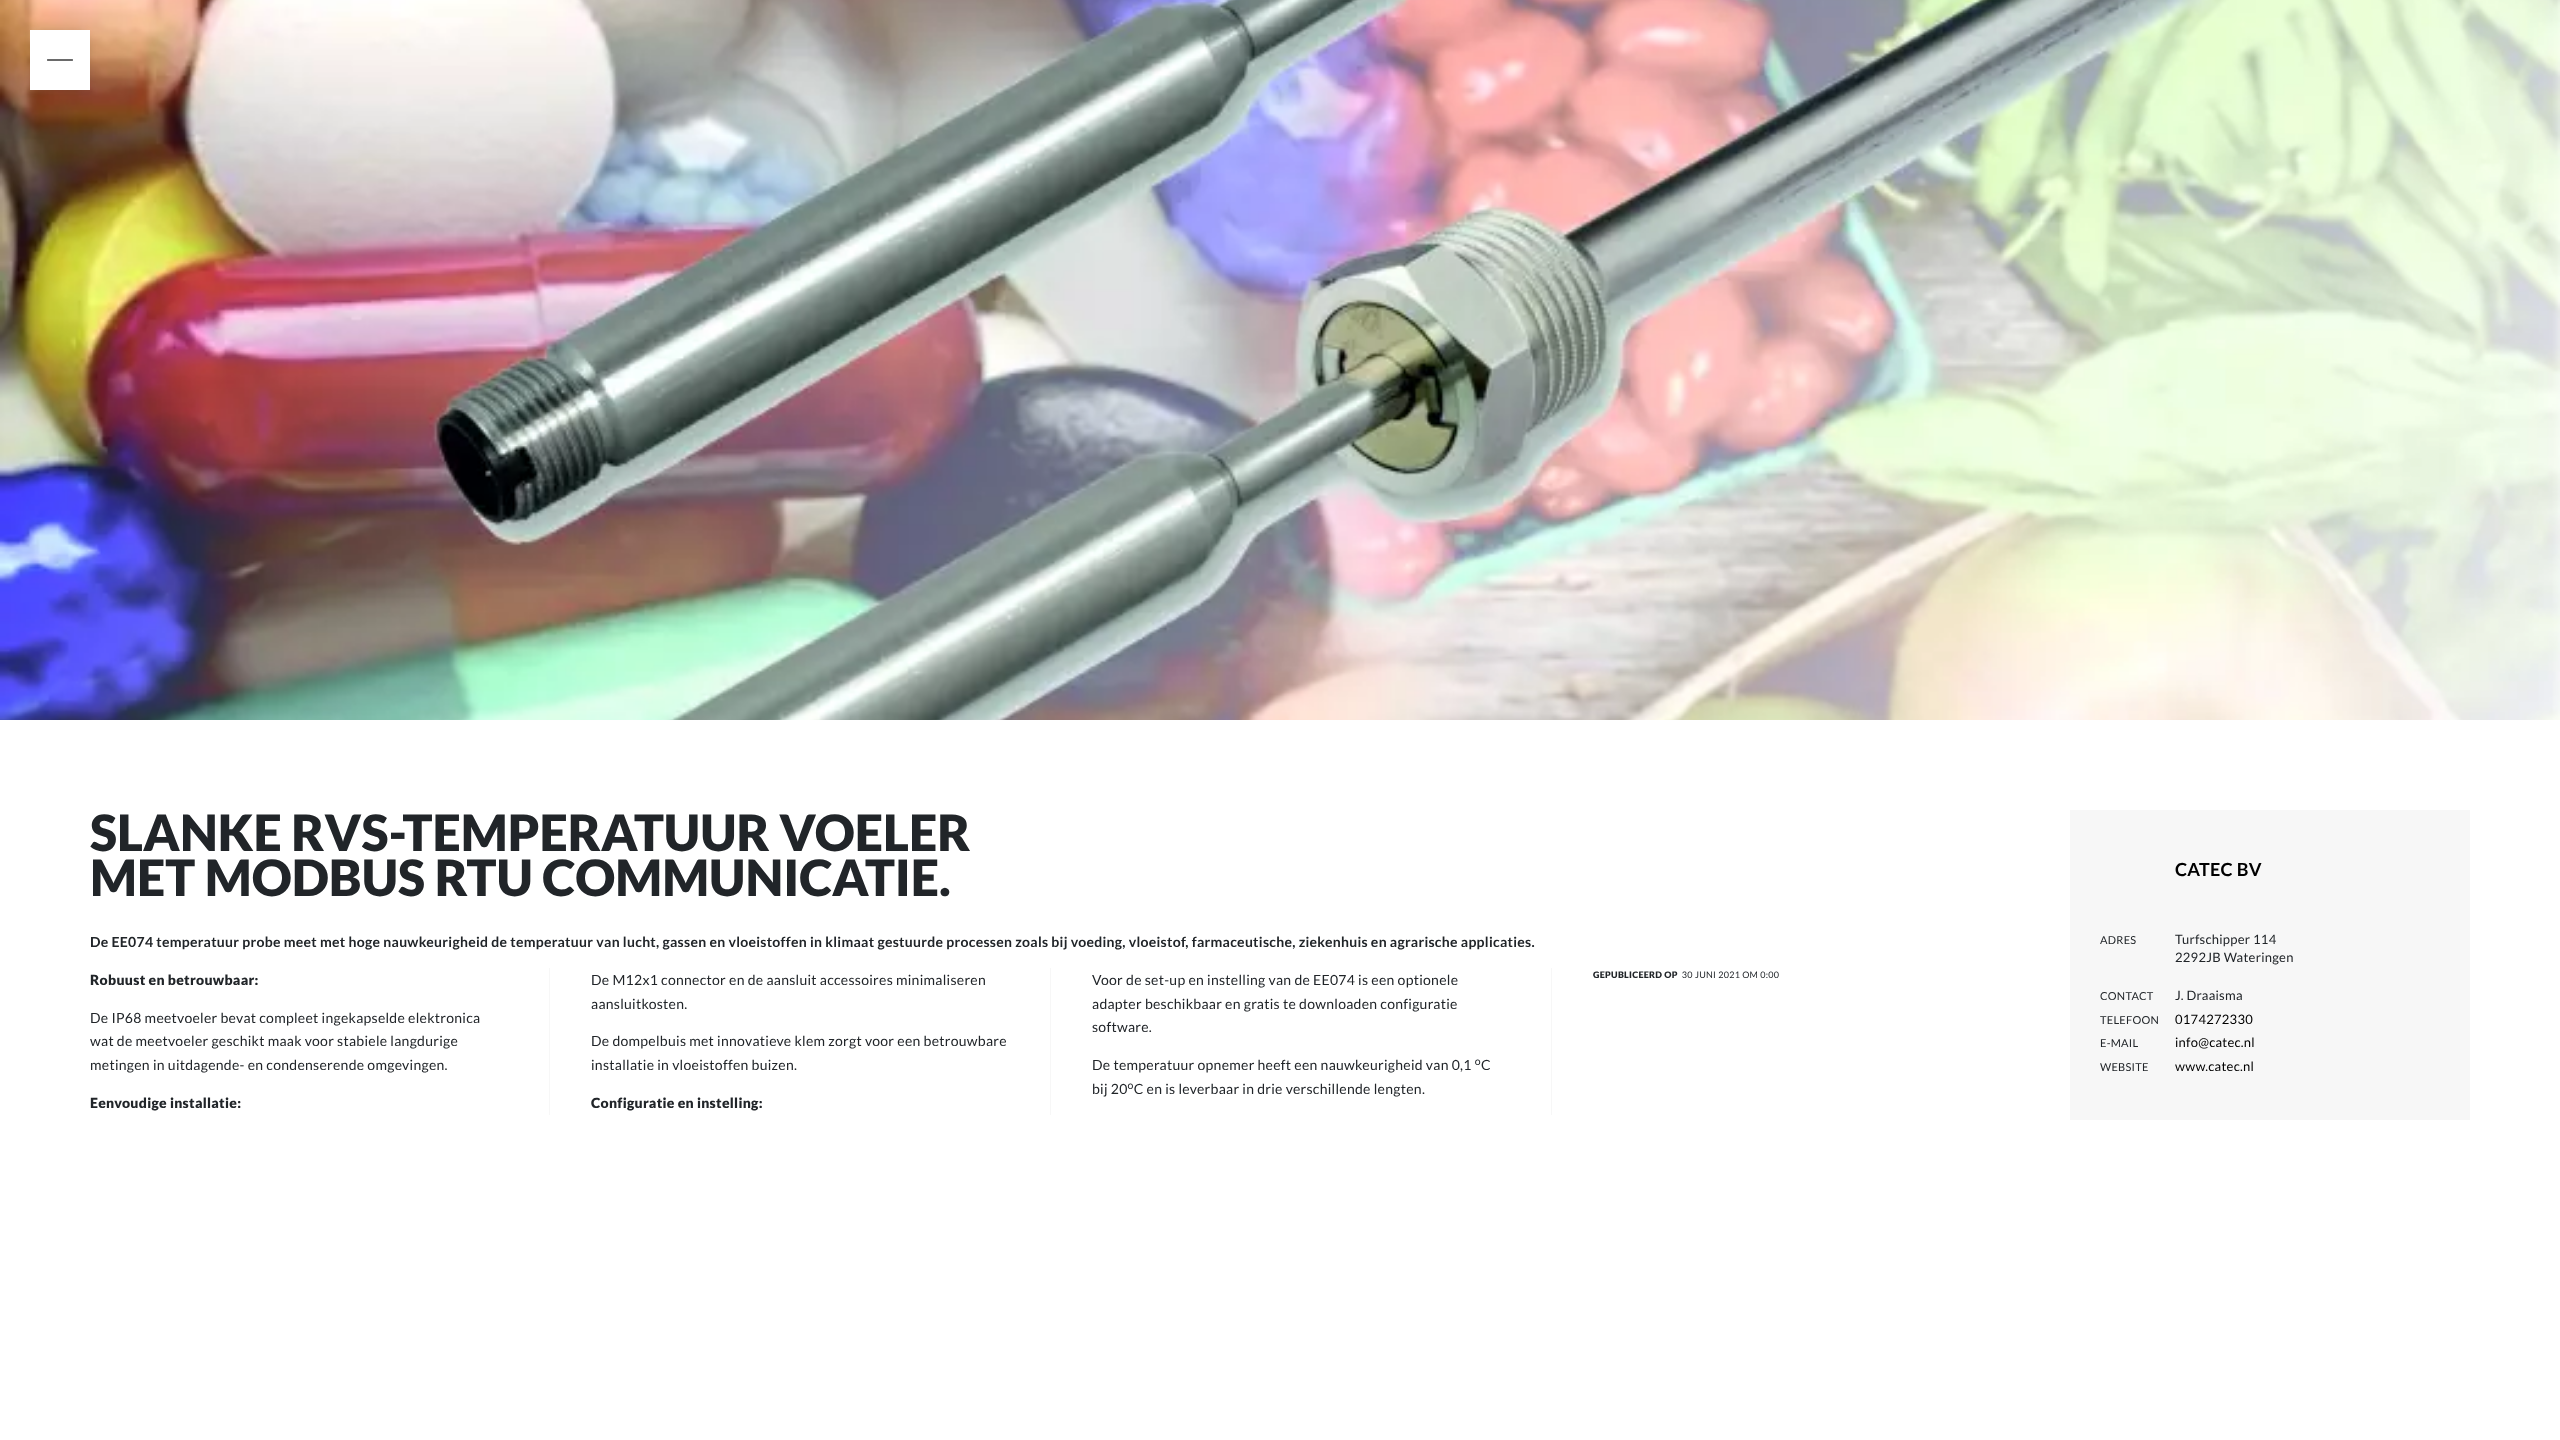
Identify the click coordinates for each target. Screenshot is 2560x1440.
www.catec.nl (2214, 1066)
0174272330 (2214, 1019)
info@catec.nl (2215, 1042)
